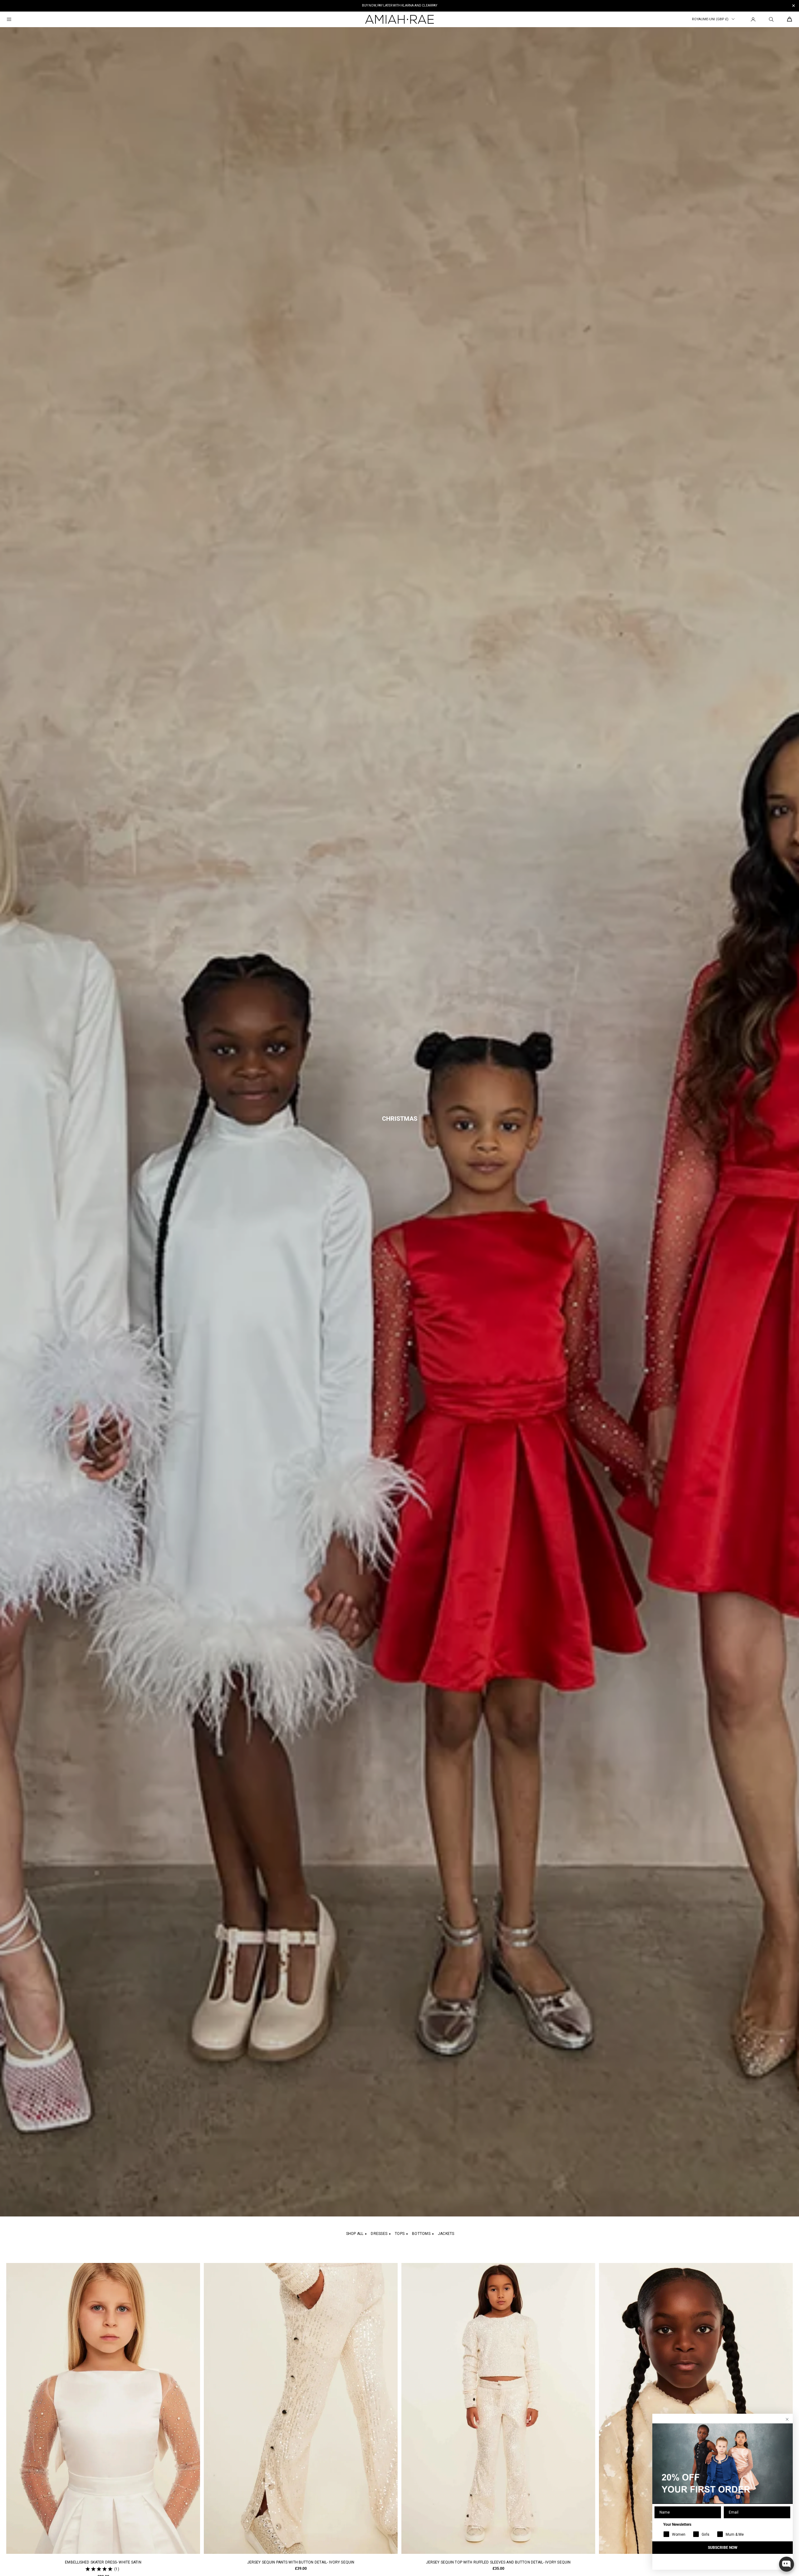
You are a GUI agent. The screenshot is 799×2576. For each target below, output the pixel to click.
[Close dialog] (787, 2419)
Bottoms (421, 2234)
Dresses (379, 2234)
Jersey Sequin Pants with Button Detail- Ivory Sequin (301, 2562)
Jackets (446, 2234)
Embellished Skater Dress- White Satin (103, 2562)
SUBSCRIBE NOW (723, 2548)
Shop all (355, 2234)
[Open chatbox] (787, 2564)
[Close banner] (794, 6)
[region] (399, 6)
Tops (400, 2234)
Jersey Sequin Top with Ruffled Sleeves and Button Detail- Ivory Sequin (498, 2562)
